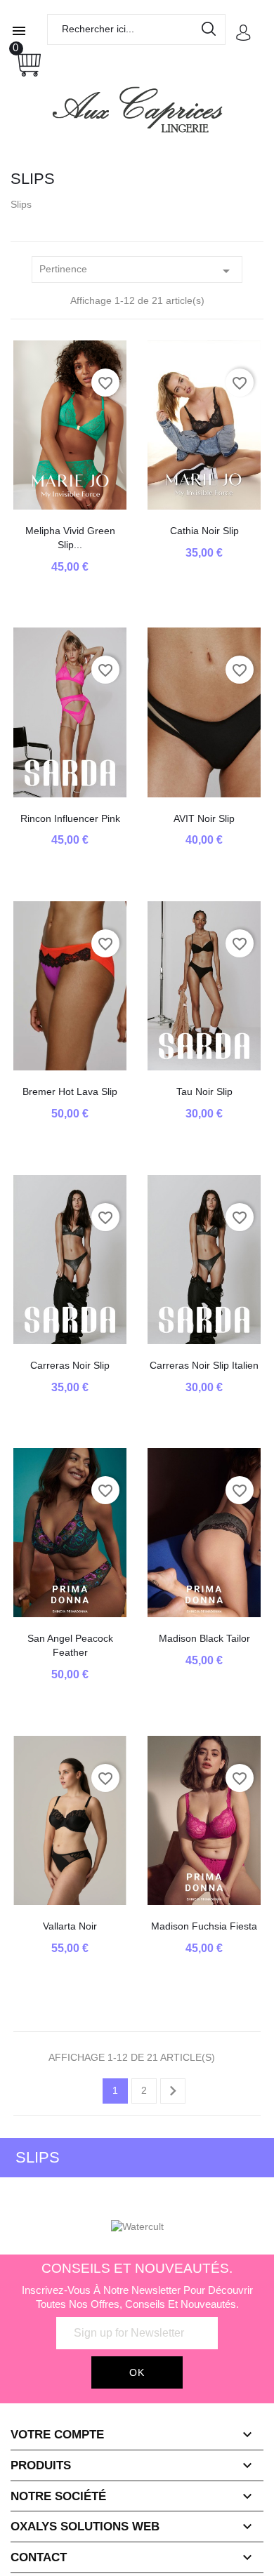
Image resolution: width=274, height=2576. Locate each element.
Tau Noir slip (204, 1091)
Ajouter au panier (70, 496)
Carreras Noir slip (70, 1365)
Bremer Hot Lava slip (70, 1091)
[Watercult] (137, 2226)
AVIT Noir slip (204, 818)
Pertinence (137, 271)
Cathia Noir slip (204, 531)
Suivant (173, 2091)
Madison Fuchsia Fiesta (204, 1926)
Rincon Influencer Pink (70, 818)
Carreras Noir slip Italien (204, 1365)
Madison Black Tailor (204, 1638)
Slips (38, 2157)
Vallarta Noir (70, 1926)
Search (209, 32)
